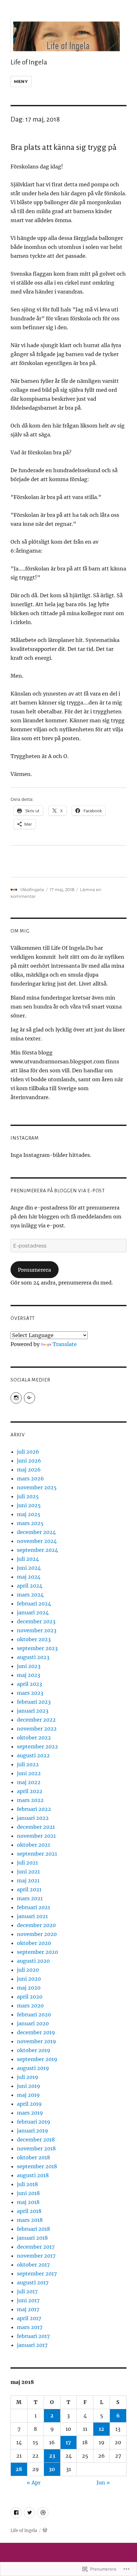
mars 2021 (30, 1898)
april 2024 (30, 1586)
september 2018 (37, 2166)
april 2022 (30, 1791)
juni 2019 (29, 2086)
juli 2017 (27, 2291)
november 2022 (37, 1729)
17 (68, 2442)
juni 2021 (28, 1872)
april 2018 (29, 2211)
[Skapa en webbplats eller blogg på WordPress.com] (45, 2531)
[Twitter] (29, 2513)
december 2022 (36, 1720)
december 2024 (36, 1532)
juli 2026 (28, 1452)
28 (19, 2469)
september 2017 (37, 2274)
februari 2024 (34, 1604)
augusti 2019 (33, 2068)
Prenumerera (34, 1270)
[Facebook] (16, 2513)
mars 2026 (30, 1478)
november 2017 (36, 2256)
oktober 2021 (33, 1845)
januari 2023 (33, 1711)
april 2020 (30, 1997)
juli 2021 (27, 1863)
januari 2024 (33, 1612)
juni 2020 (29, 1979)
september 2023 (37, 1648)
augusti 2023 (33, 1657)
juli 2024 (28, 1559)
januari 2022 (33, 1818)
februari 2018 (33, 2229)
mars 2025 (30, 1523)
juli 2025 (28, 1496)
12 (101, 2429)
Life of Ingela (29, 62)
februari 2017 (33, 2336)
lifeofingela (32, 890)
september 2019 (37, 2059)
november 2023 (37, 1630)
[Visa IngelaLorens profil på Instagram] (16, 1398)
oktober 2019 (34, 2050)
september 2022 (37, 1746)
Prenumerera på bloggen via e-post (58, 1191)
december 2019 (36, 2032)
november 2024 (37, 1541)
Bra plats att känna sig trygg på (64, 147)
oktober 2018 (33, 2157)
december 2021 (36, 1827)
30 (52, 2469)
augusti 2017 (33, 2282)
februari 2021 (33, 1907)
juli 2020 (28, 1970)
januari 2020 (33, 2023)
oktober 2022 (34, 1738)
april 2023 (29, 1684)
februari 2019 (34, 2122)
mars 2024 (30, 1595)
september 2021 (37, 1854)
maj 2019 (28, 2095)
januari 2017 (32, 2345)
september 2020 (37, 1952)
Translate (65, 1344)
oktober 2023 (34, 1639)
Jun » (103, 2483)
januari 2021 (32, 1916)
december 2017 (36, 2247)
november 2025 (37, 1487)
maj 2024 (29, 1577)
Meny (21, 81)
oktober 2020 (34, 1943)
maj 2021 (28, 1880)
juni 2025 (29, 1505)
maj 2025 (29, 1514)
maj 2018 (28, 2202)
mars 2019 (30, 2113)
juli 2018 (27, 2184)
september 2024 (37, 1550)
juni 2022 (29, 1773)
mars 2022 (30, 1800)
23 (52, 2456)
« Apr (34, 2483)
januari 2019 (32, 2131)
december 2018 (36, 2140)
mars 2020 (30, 2006)
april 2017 (29, 2318)
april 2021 (29, 1889)
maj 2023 (29, 1675)
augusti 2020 (33, 1961)
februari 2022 (34, 1809)
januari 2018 (32, 2238)
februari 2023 (34, 1702)
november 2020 (37, 1934)
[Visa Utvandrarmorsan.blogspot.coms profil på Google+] (29, 1398)
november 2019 (36, 2041)
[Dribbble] (43, 2513)
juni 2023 (29, 1666)
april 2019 (29, 2104)
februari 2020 (34, 2014)
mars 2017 (30, 2327)
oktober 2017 (33, 2265)
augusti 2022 (33, 1755)
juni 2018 (28, 2193)
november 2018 (36, 2148)
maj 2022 (29, 1782)
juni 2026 (29, 1461)
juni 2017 (28, 2300)
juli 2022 (28, 1764)
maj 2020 (29, 1988)
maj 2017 (28, 2309)
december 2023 (36, 1621)
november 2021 (36, 1836)
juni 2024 (29, 1568)
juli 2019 (28, 2077)
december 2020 (36, 1925)
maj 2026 (29, 1470)
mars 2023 (30, 1693)
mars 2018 (30, 2220)
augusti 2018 (33, 2175)
